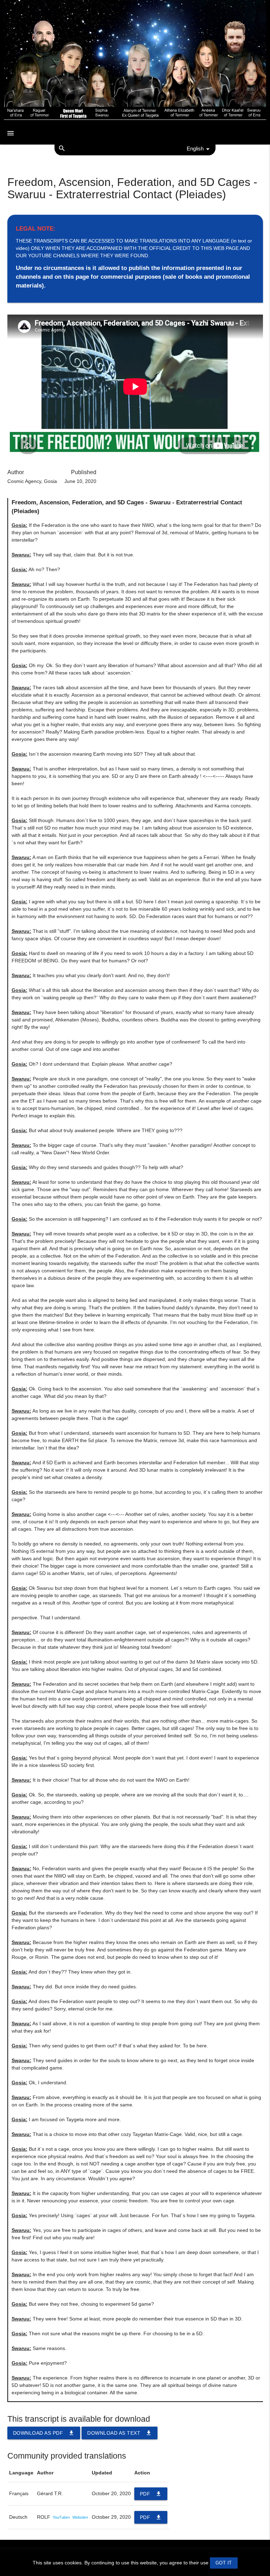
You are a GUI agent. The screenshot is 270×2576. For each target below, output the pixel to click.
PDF (151, 2494)
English (195, 149)
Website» (80, 2517)
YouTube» (61, 2517)
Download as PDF (44, 2433)
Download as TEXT (120, 2433)
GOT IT (224, 2563)
